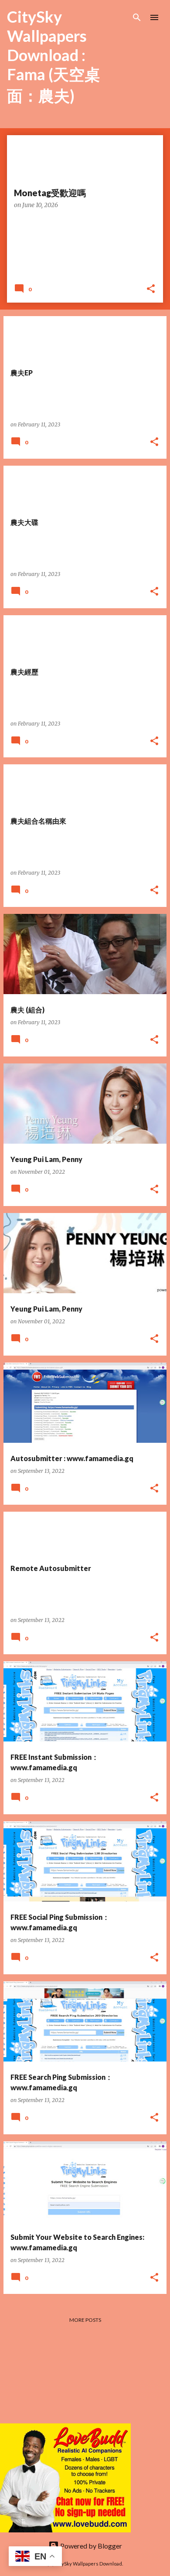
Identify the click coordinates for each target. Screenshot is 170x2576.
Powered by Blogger (90, 2546)
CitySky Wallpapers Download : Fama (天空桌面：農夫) (54, 56)
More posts (85, 2320)
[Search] (137, 17)
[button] (151, 289)
